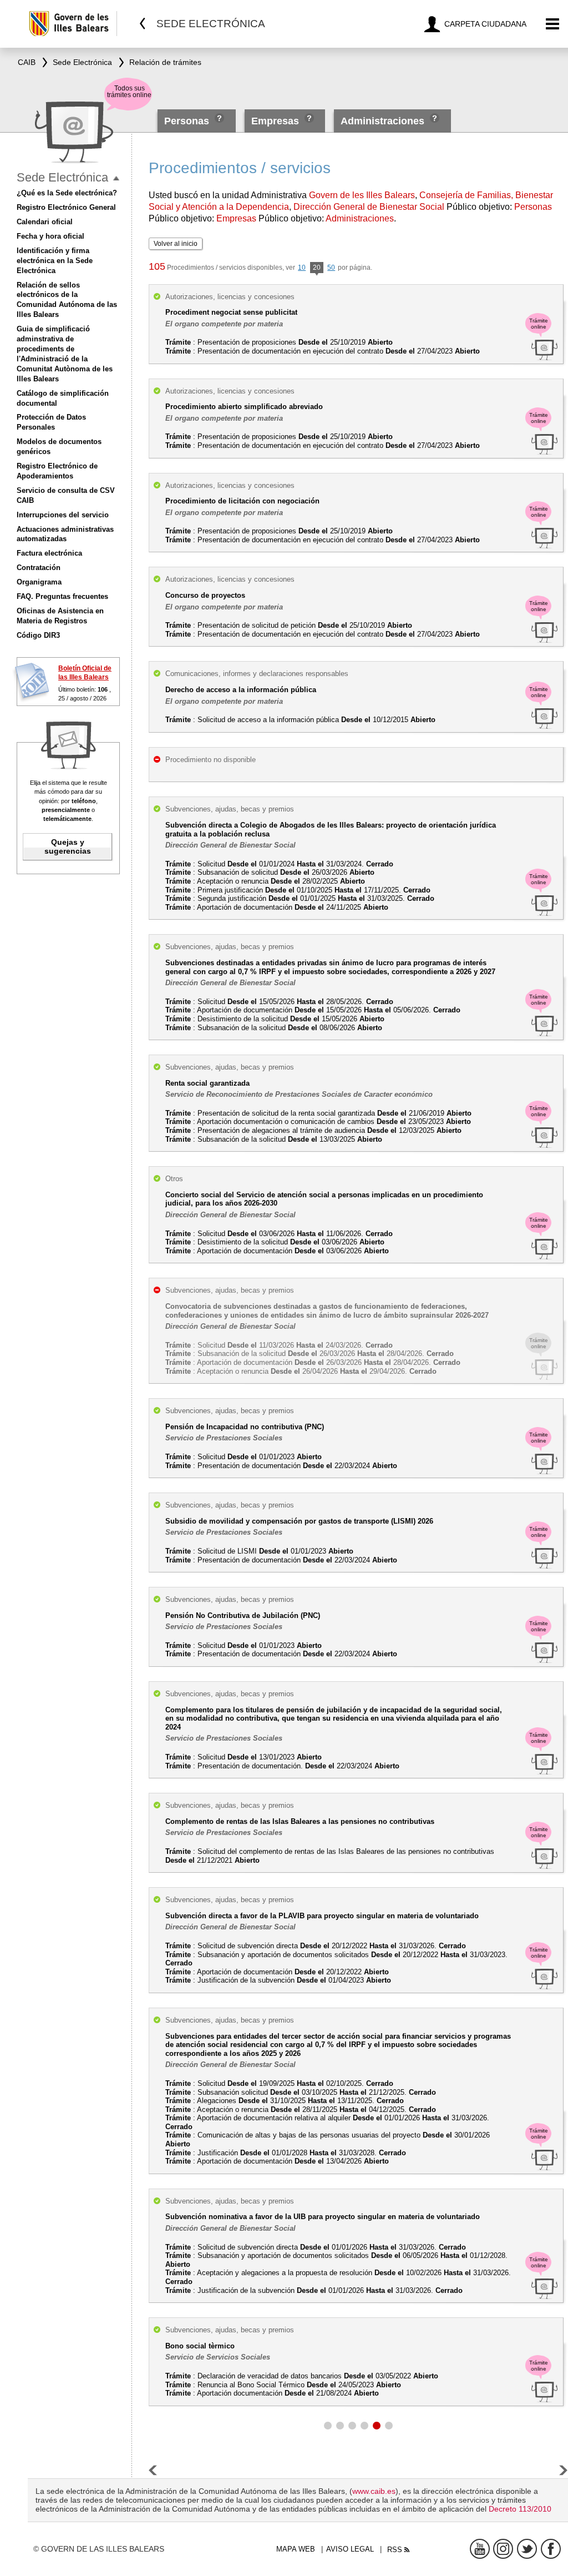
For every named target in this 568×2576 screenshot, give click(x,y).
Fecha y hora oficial (50, 236)
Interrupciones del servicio (63, 515)
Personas (188, 121)
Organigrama (39, 582)
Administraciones (382, 121)
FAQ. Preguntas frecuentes (62, 596)
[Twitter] (527, 2549)
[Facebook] (551, 2549)
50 (331, 268)
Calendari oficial (45, 222)
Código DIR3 (38, 635)
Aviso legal (350, 2549)
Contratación (39, 568)
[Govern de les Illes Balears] (72, 24)
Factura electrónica (49, 553)
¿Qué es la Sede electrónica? (67, 193)
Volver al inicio (176, 244)
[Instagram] (503, 2549)
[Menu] (553, 24)
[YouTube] (480, 2549)
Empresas (275, 121)
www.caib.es (374, 2491)
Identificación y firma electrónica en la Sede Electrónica (55, 261)
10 (302, 268)
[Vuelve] (143, 24)
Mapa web (296, 2549)
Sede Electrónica (62, 177)
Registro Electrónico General (66, 207)
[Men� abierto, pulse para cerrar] (116, 178)
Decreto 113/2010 (520, 2509)
